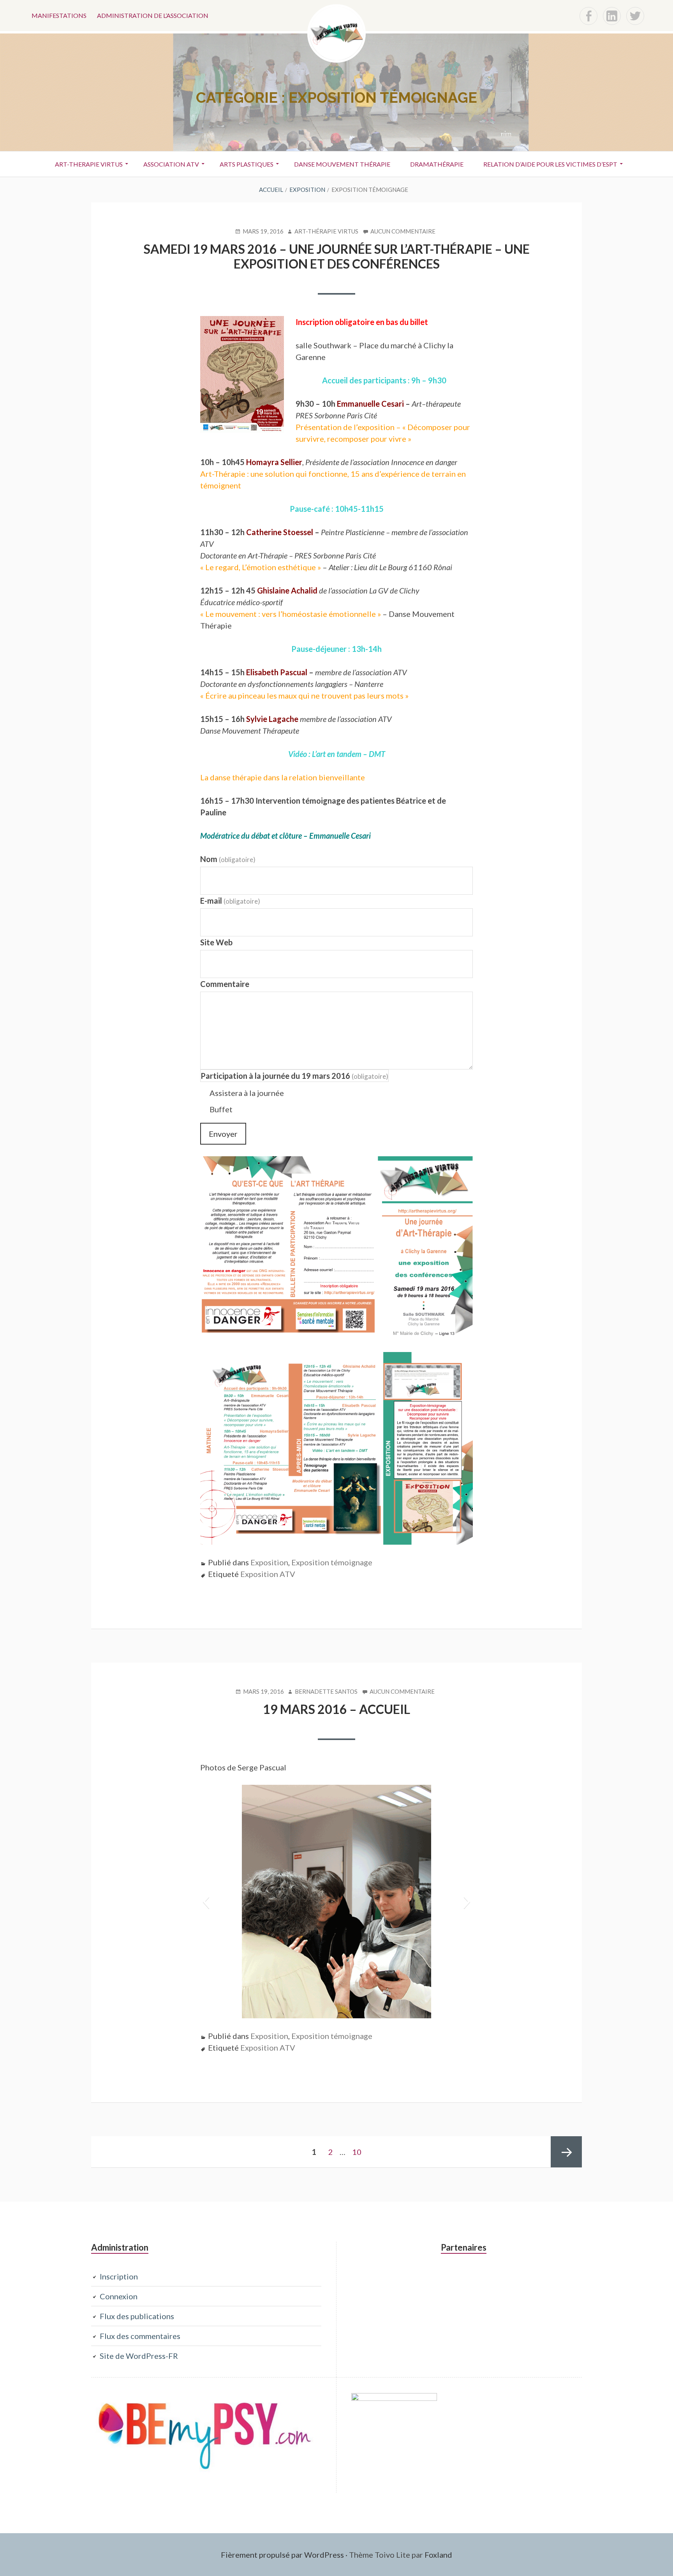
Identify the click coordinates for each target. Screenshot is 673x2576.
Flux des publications (137, 2316)
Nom (228, 859)
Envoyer (223, 1134)
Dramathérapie (437, 164)
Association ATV (171, 164)
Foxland (438, 2555)
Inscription (119, 2276)
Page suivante (566, 2152)
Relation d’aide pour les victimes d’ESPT (550, 164)
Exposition (269, 1562)
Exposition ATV (268, 1574)
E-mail (230, 901)
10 (359, 2152)
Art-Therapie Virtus (89, 164)
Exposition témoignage (332, 1562)
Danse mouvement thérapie (342, 164)
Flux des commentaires (140, 2336)
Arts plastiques (247, 164)
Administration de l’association (153, 15)
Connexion (119, 2296)
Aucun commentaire (403, 232)
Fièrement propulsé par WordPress (282, 2555)
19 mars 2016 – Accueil (336, 1709)
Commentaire (225, 984)
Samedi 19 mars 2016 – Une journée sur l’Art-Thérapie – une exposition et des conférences (337, 256)
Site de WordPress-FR (139, 2356)
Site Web (216, 942)
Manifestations (59, 15)
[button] (206, 1902)
